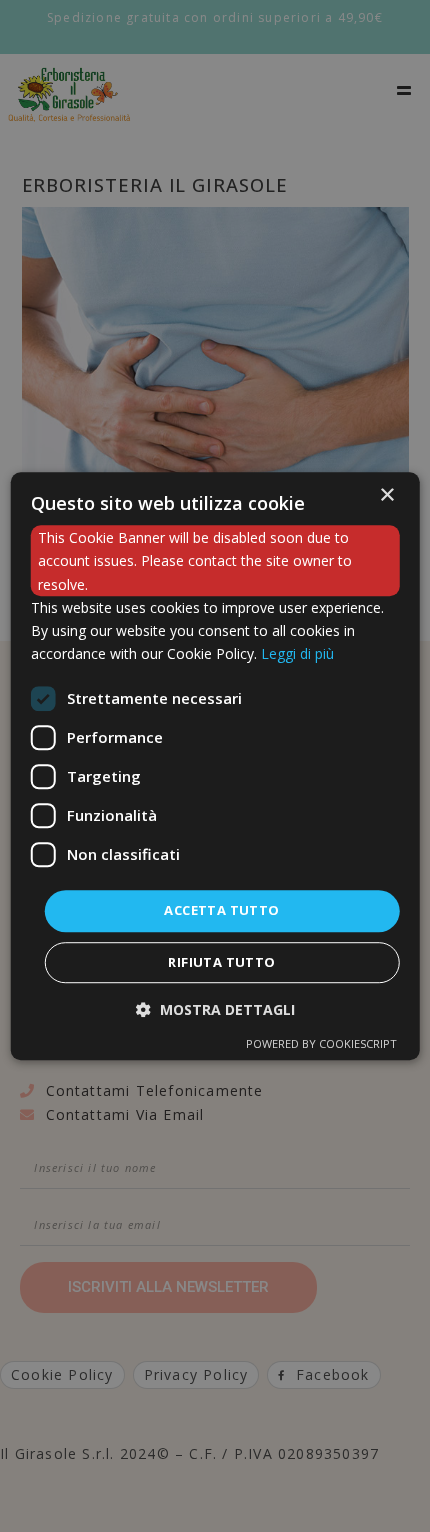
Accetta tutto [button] (221, 910)
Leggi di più (297, 653)
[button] (215, 1009)
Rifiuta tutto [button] (221, 962)
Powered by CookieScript (321, 1043)
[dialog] (215, 766)
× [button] (386, 495)
